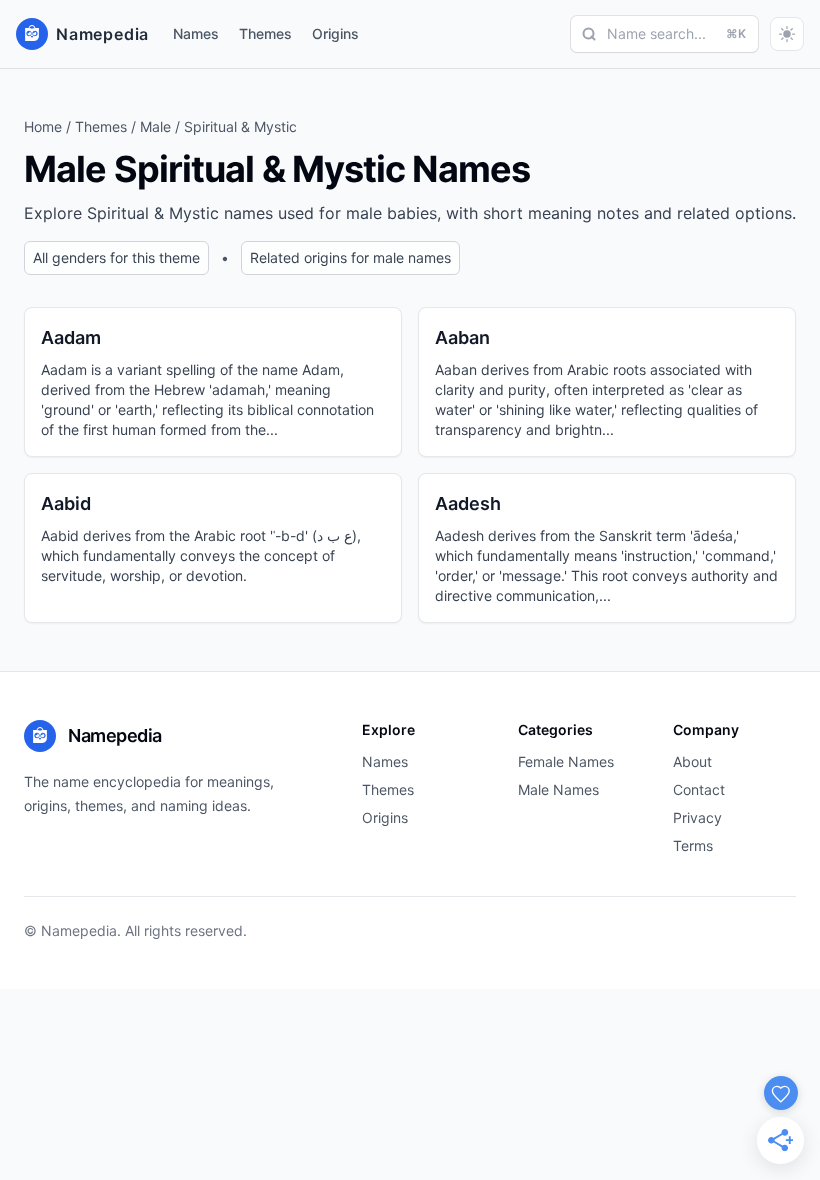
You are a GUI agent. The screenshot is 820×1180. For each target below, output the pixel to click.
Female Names (566, 761)
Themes (265, 33)
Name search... (676, 33)
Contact (699, 789)
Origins (335, 33)
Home (43, 126)
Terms (693, 845)
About (692, 761)
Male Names (558, 789)
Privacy (697, 817)
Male (155, 126)
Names (196, 33)
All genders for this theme (116, 257)
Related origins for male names (350, 257)
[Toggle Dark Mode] (787, 34)
